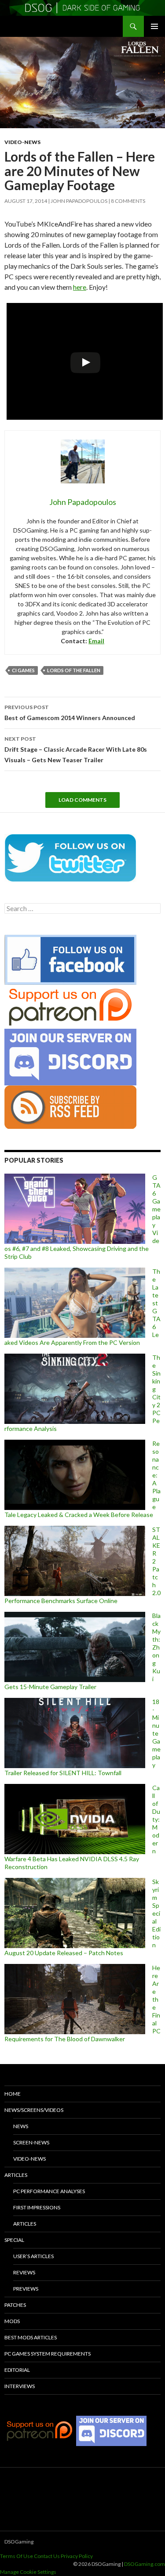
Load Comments (82, 800)
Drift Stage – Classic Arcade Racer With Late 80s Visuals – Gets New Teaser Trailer (76, 749)
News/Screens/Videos (34, 2110)
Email (96, 641)
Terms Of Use (16, 2556)
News (21, 2126)
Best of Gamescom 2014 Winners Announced (70, 713)
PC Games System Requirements (48, 2354)
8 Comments (128, 201)
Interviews (20, 2386)
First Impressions (37, 2207)
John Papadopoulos (79, 201)
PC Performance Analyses (49, 2191)
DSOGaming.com (145, 2564)
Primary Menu (154, 26)
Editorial (17, 2370)
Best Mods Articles (31, 2337)
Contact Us (47, 2556)
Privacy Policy (77, 2556)
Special (14, 2240)
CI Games (23, 670)
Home (13, 2094)
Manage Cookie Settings (28, 2572)
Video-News (22, 142)
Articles (16, 2175)
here (80, 287)
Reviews (24, 2272)
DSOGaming (19, 2542)
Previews (26, 2289)
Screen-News (31, 2142)
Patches (15, 2305)
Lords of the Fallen (74, 670)
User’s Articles (33, 2256)
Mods (12, 2321)
